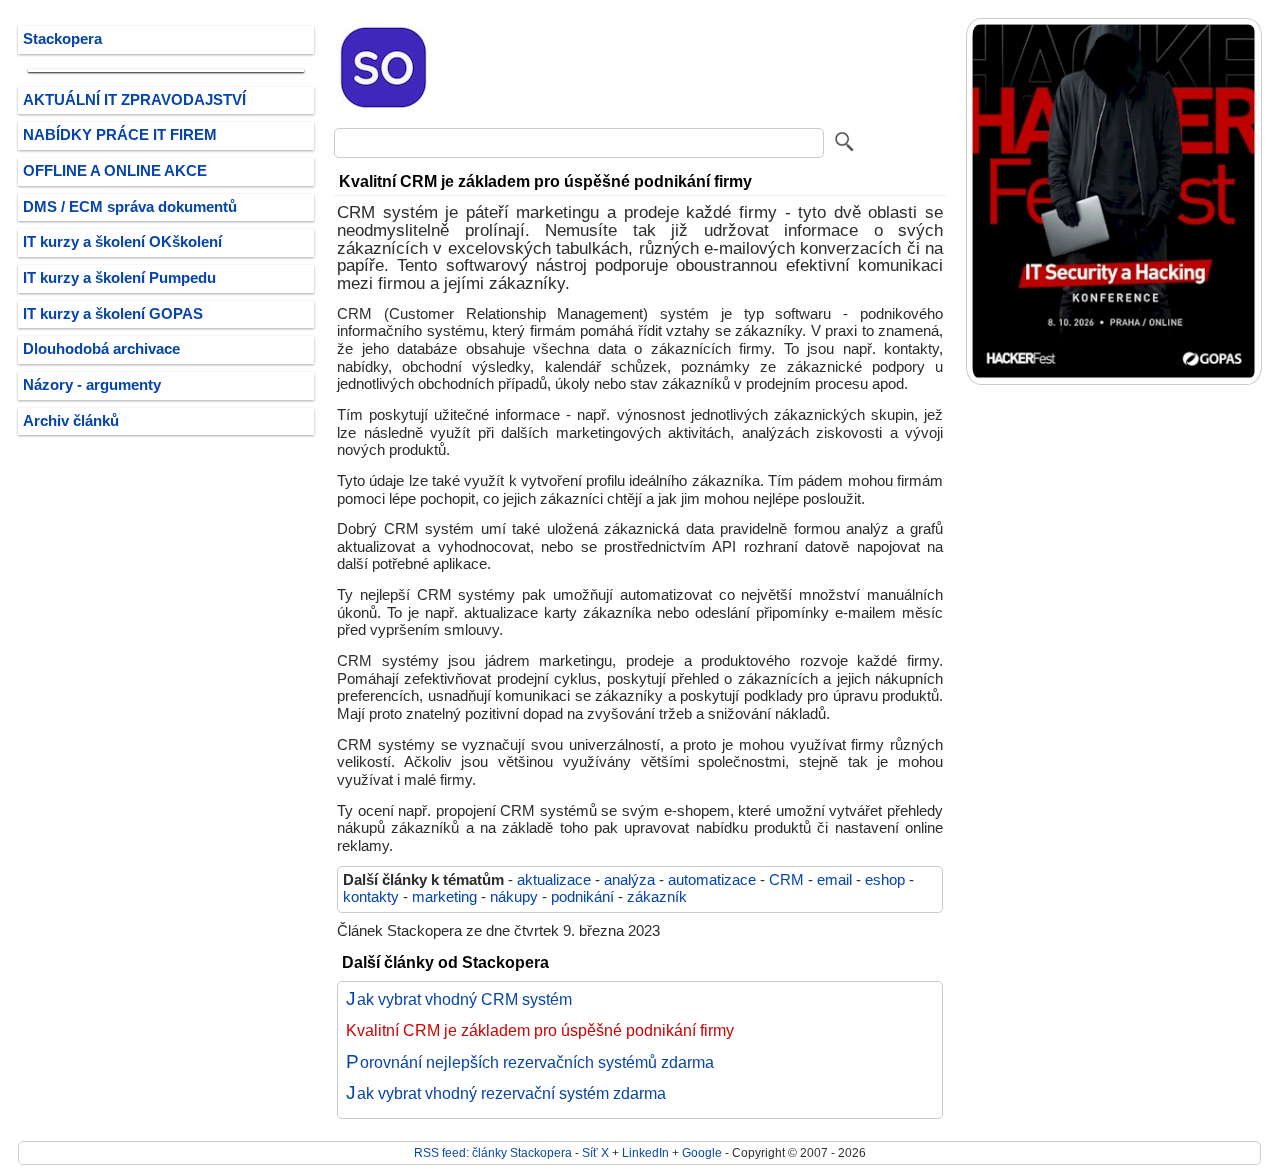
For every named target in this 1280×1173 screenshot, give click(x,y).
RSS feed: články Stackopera (493, 1152)
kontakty (371, 897)
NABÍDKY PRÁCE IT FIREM (120, 135)
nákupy (514, 897)
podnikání (582, 897)
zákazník (657, 897)
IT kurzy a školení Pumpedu (119, 278)
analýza (629, 880)
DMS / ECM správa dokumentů (130, 207)
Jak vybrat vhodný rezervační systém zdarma (506, 1093)
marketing (444, 897)
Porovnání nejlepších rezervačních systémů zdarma (530, 1062)
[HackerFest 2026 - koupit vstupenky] (1114, 380)
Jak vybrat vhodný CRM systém (459, 999)
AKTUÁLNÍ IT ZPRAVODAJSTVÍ (134, 100)
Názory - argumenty (92, 385)
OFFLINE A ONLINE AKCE (115, 171)
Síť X (595, 1152)
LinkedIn (645, 1152)
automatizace (712, 880)
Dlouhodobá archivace (101, 349)
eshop (885, 880)
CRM (786, 880)
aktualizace (554, 880)
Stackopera (62, 39)
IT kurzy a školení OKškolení (122, 242)
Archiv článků (71, 421)
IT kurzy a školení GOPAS (113, 314)
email (834, 880)
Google (702, 1152)
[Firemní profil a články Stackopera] (384, 113)
